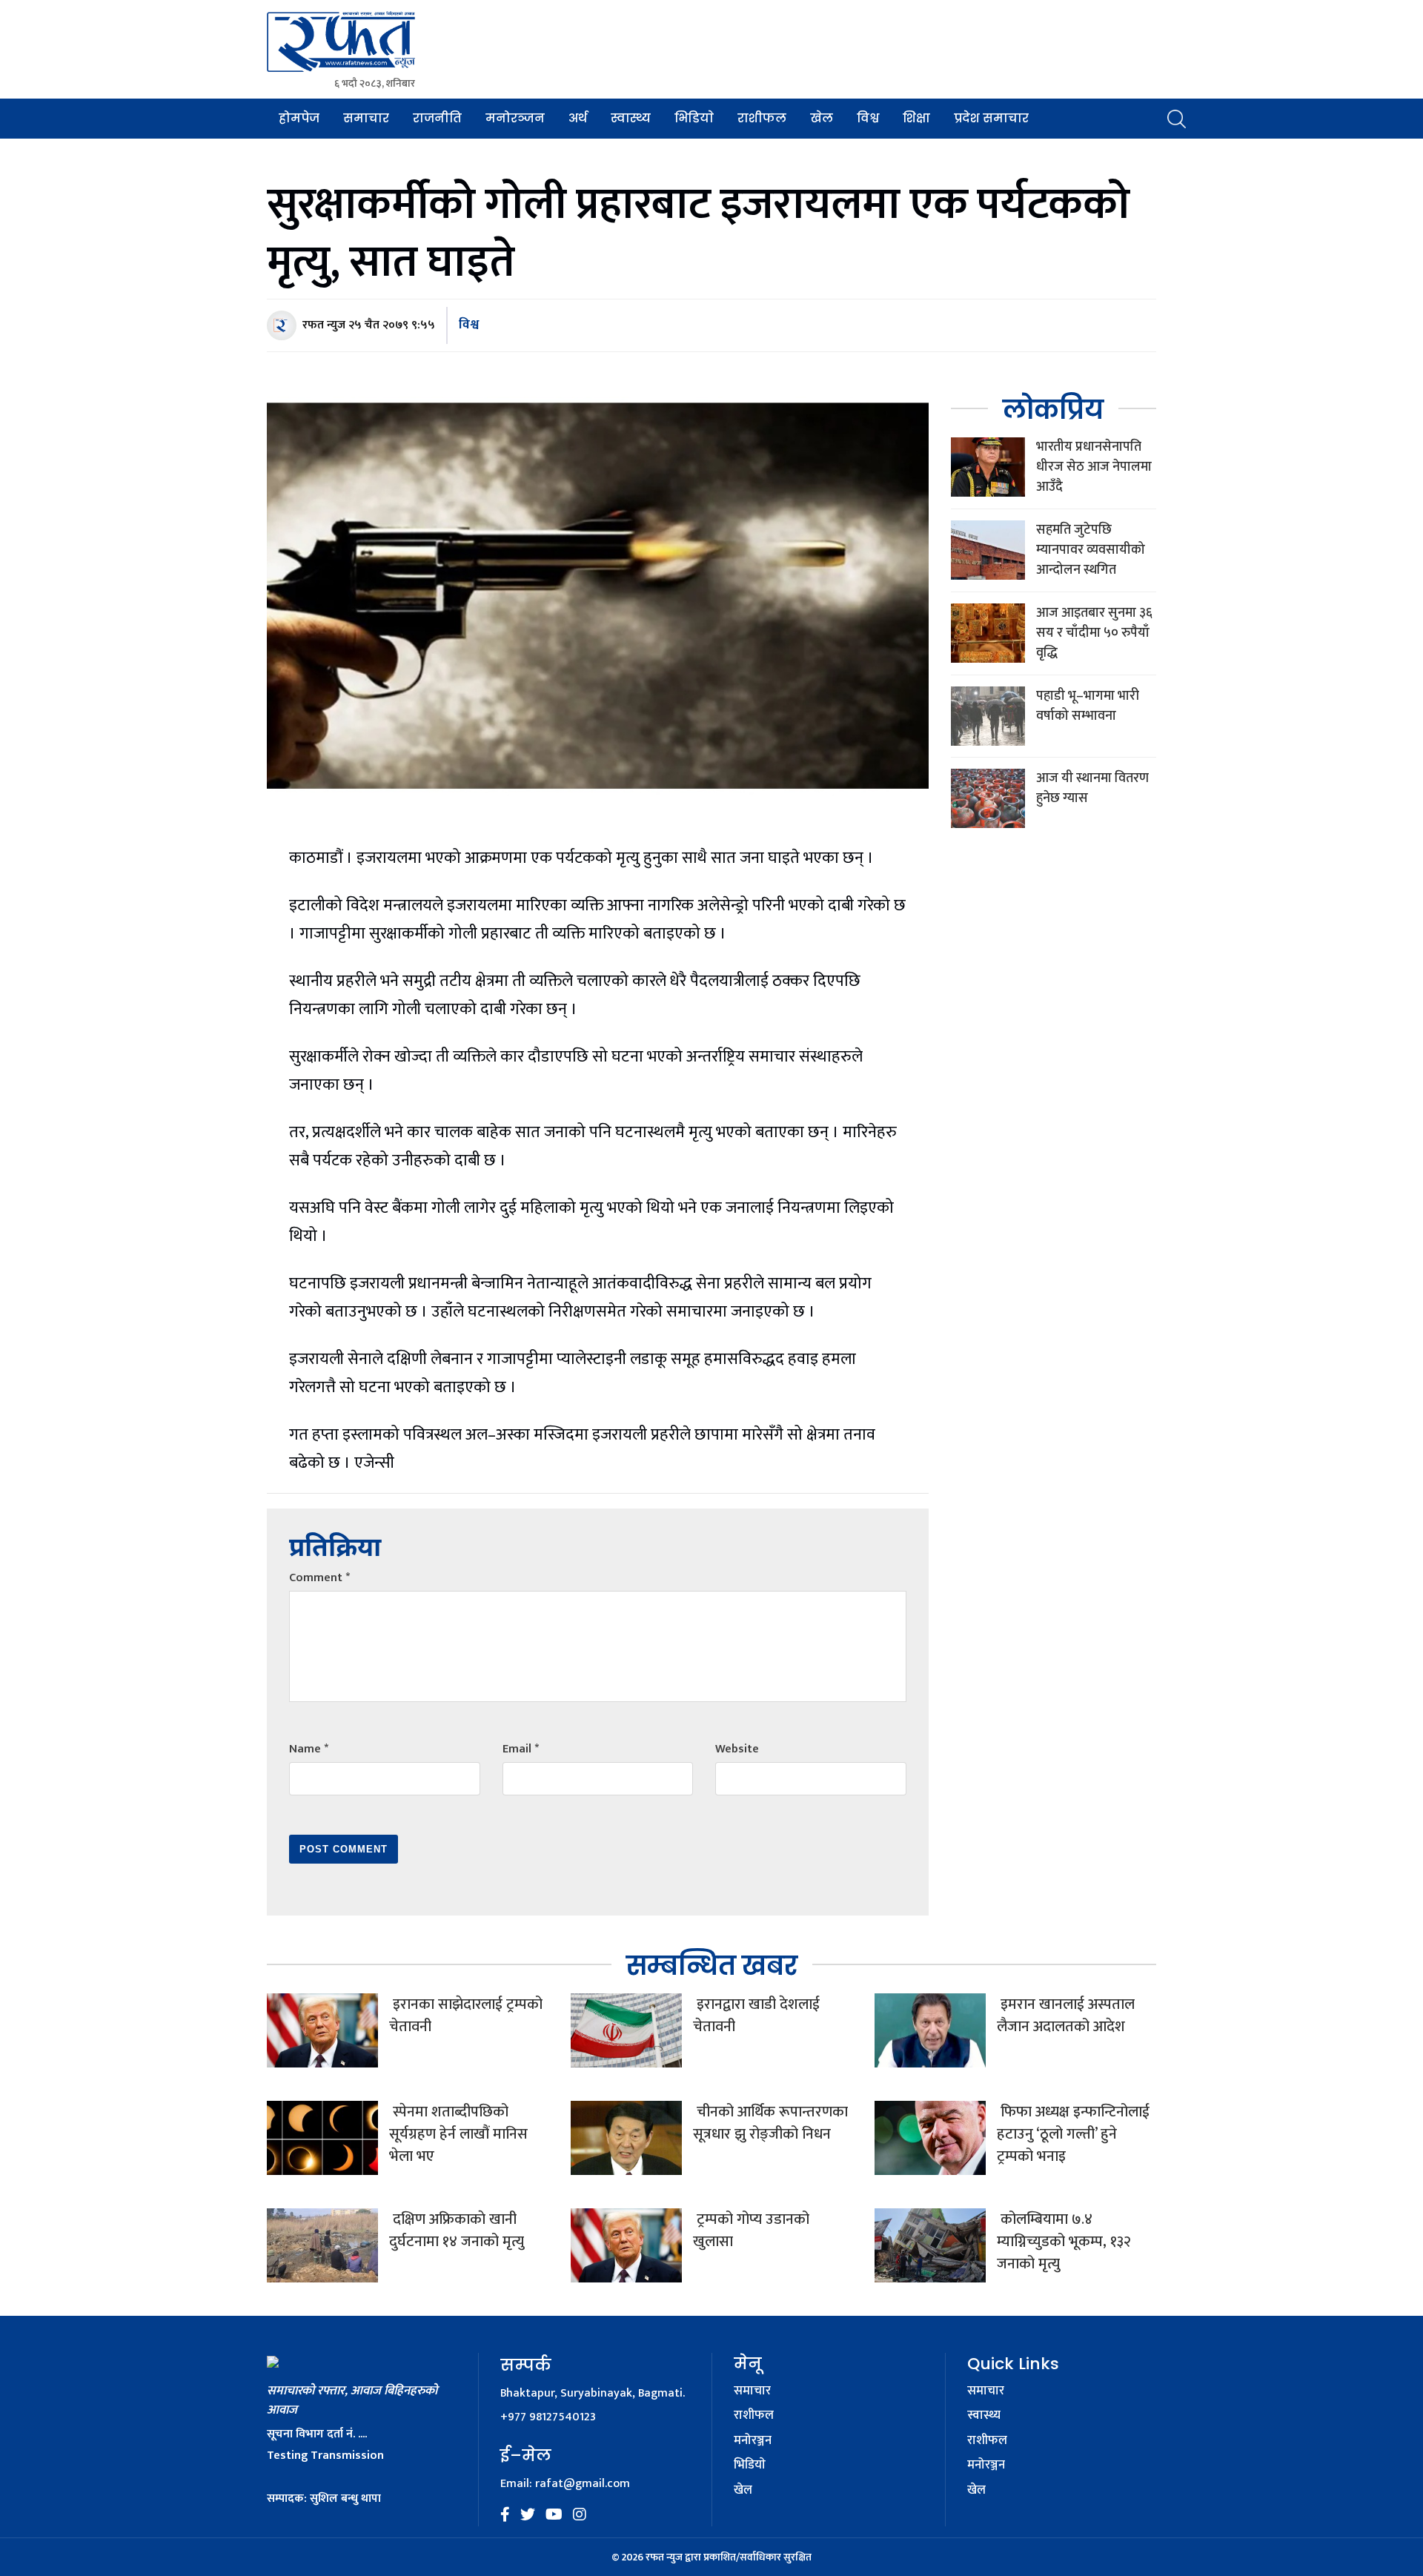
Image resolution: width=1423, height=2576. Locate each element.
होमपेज (299, 118)
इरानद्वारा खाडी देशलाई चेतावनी (756, 2016)
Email (521, 1749)
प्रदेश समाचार (991, 118)
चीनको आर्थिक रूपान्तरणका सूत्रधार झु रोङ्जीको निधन (770, 2123)
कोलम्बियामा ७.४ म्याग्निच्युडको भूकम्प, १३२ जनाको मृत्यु (1064, 2242)
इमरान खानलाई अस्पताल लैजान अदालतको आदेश (1066, 2016)
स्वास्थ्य (631, 118)
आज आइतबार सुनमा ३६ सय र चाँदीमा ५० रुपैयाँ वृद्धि (1094, 633)
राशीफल (762, 118)
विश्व (868, 118)
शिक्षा (916, 118)
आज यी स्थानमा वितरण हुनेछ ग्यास (1092, 788)
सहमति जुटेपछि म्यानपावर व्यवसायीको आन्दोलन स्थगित (1091, 550)
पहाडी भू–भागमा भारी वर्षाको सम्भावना (1088, 706)
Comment (319, 1578)
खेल (822, 118)
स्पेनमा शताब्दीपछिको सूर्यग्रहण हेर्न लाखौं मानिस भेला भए (458, 2134)
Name (309, 1749)
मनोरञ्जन (515, 118)
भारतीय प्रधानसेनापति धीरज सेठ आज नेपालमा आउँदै (1094, 467)
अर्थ (578, 118)
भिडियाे (694, 118)
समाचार (366, 118)
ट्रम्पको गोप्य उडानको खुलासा (751, 2231)
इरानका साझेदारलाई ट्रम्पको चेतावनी (466, 2016)
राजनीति (437, 118)
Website (737, 1749)
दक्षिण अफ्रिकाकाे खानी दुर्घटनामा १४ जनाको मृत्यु (457, 2231)
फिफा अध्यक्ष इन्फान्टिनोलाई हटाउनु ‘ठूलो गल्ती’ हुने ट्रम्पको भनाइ (1073, 2134)
